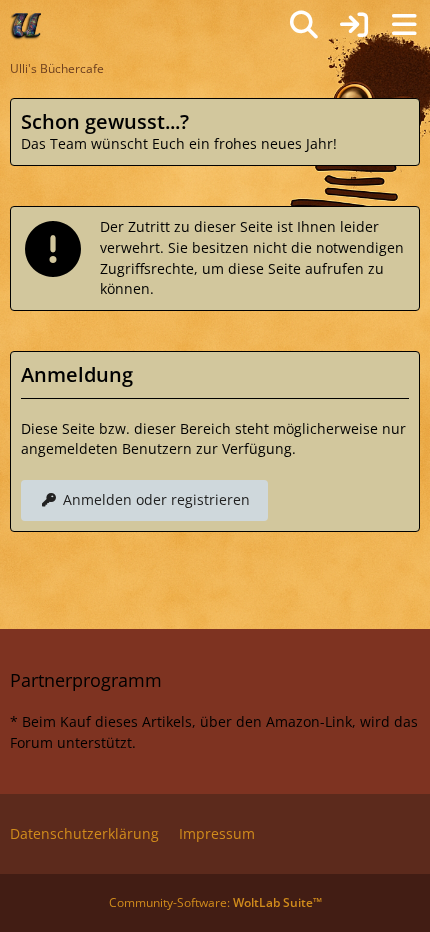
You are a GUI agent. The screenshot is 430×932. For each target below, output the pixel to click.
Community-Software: (215, 902)
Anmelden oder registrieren (156, 499)
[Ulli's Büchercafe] (27, 25)
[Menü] (404, 25)
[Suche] (304, 25)
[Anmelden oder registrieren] (354, 25)
